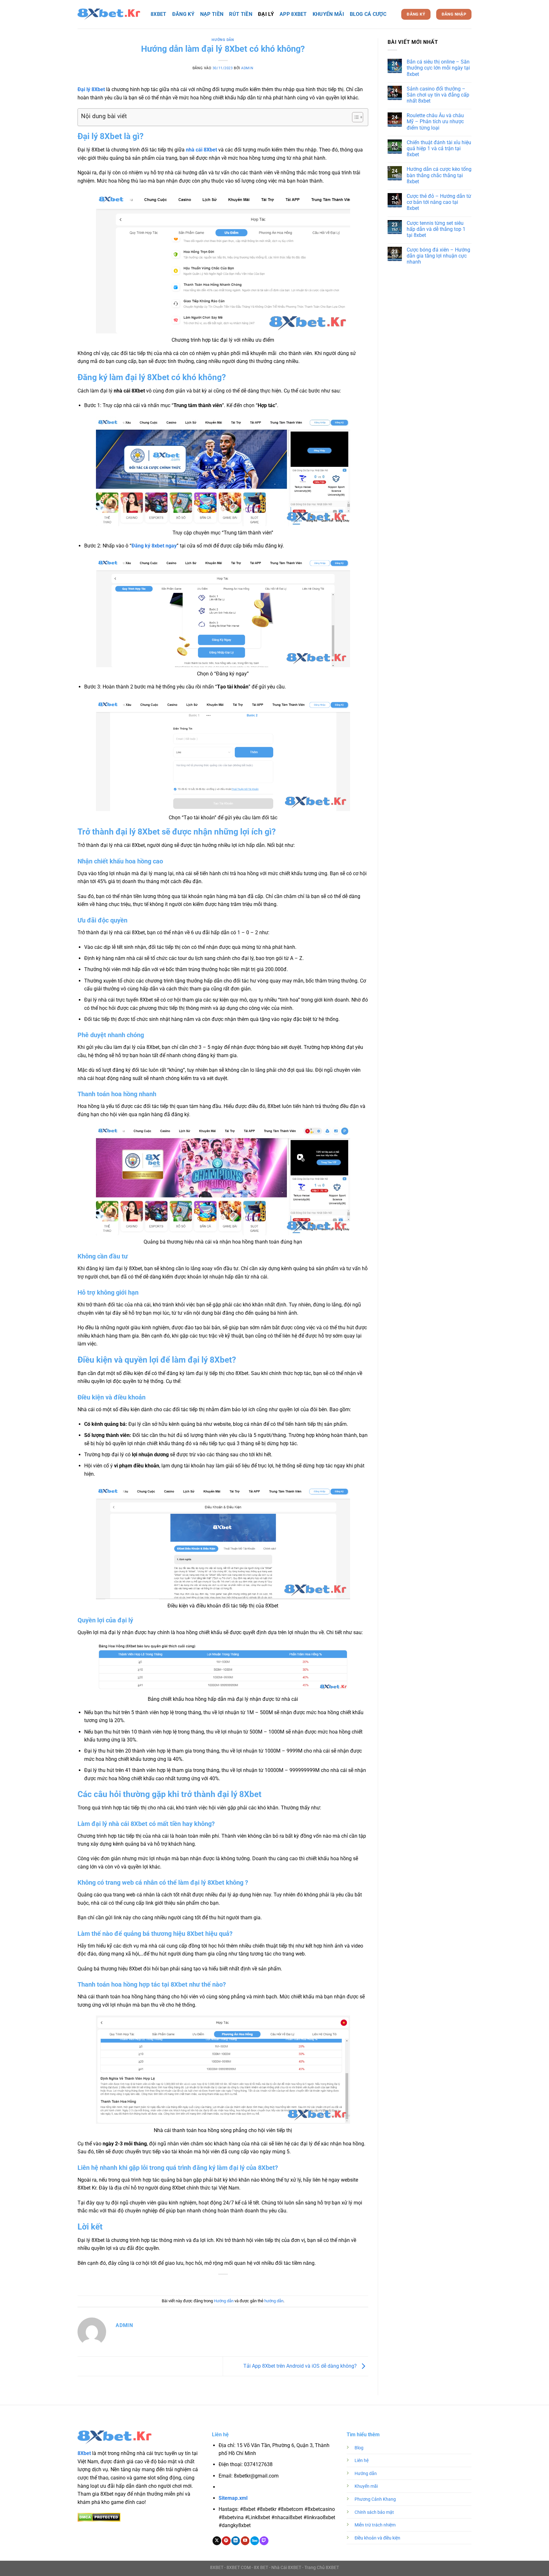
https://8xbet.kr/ (255, 2487)
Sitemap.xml (233, 2498)
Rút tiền (241, 14)
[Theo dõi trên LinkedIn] (236, 2541)
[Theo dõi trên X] (217, 2541)
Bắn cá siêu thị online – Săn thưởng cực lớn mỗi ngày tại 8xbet (438, 68)
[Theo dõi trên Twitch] (264, 2541)
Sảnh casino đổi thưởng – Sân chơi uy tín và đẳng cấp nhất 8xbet (438, 95)
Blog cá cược (368, 14)
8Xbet (84, 2453)
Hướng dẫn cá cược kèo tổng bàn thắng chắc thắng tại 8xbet (439, 175)
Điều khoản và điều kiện (377, 2538)
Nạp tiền (212, 14)
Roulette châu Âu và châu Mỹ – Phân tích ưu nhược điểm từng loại (435, 121)
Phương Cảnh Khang (375, 2499)
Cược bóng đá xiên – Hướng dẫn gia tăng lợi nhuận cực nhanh (438, 256)
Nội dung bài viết (104, 116)
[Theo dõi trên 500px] (255, 2541)
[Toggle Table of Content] (354, 117)
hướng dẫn (274, 2301)
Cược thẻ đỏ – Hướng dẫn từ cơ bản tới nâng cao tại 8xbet (439, 202)
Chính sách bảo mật (374, 2512)
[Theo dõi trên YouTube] (245, 2541)
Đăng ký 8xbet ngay (154, 546)
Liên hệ (362, 2461)
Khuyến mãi (328, 14)
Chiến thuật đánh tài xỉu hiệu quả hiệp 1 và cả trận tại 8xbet (439, 148)
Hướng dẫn (223, 40)
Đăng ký (183, 14)
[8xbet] (109, 14)
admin (247, 68)
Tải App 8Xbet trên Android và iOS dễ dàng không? (301, 2366)
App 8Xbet (293, 14)
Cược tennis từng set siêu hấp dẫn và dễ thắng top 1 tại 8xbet (436, 229)
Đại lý (266, 14)
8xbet (159, 14)
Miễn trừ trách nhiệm (375, 2525)
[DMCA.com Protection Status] (99, 2517)
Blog (359, 2448)
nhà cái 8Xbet (201, 150)
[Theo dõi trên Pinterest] (226, 2541)
